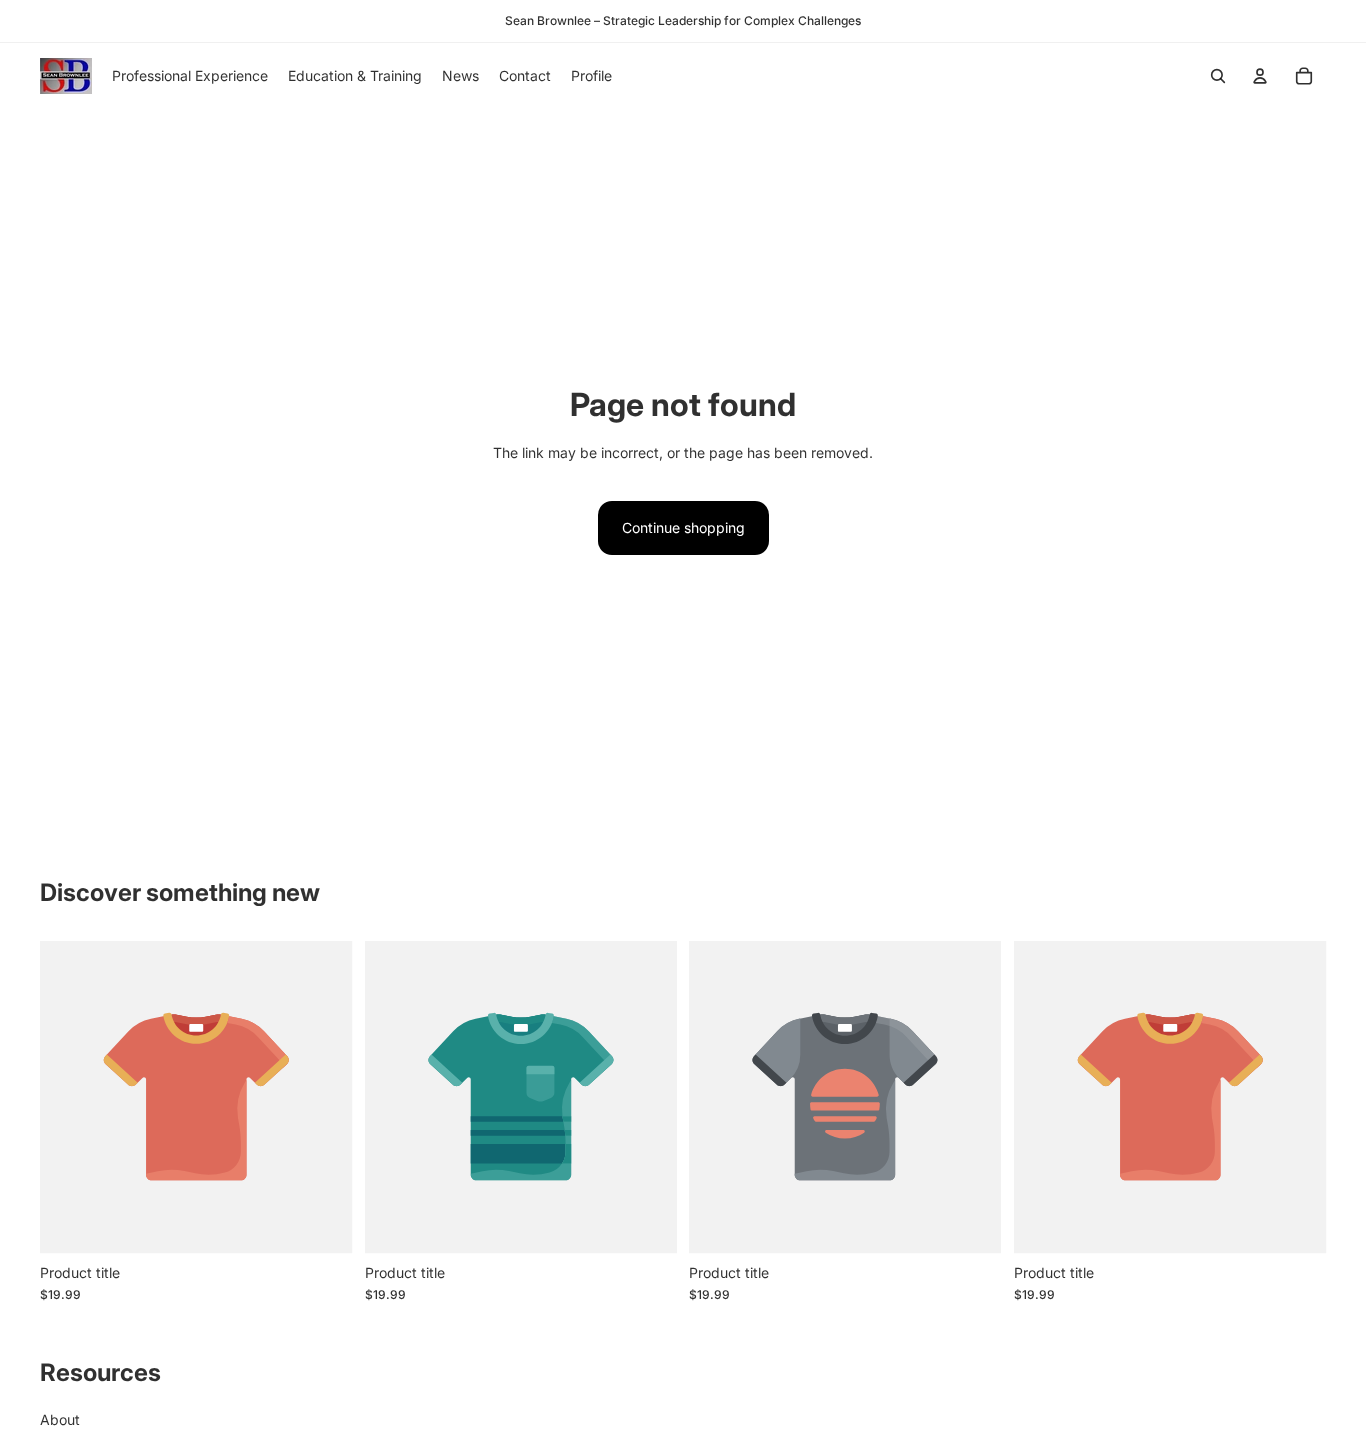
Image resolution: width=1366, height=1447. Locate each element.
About (60, 1419)
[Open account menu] (1260, 76)
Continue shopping (683, 527)
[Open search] (1218, 76)
